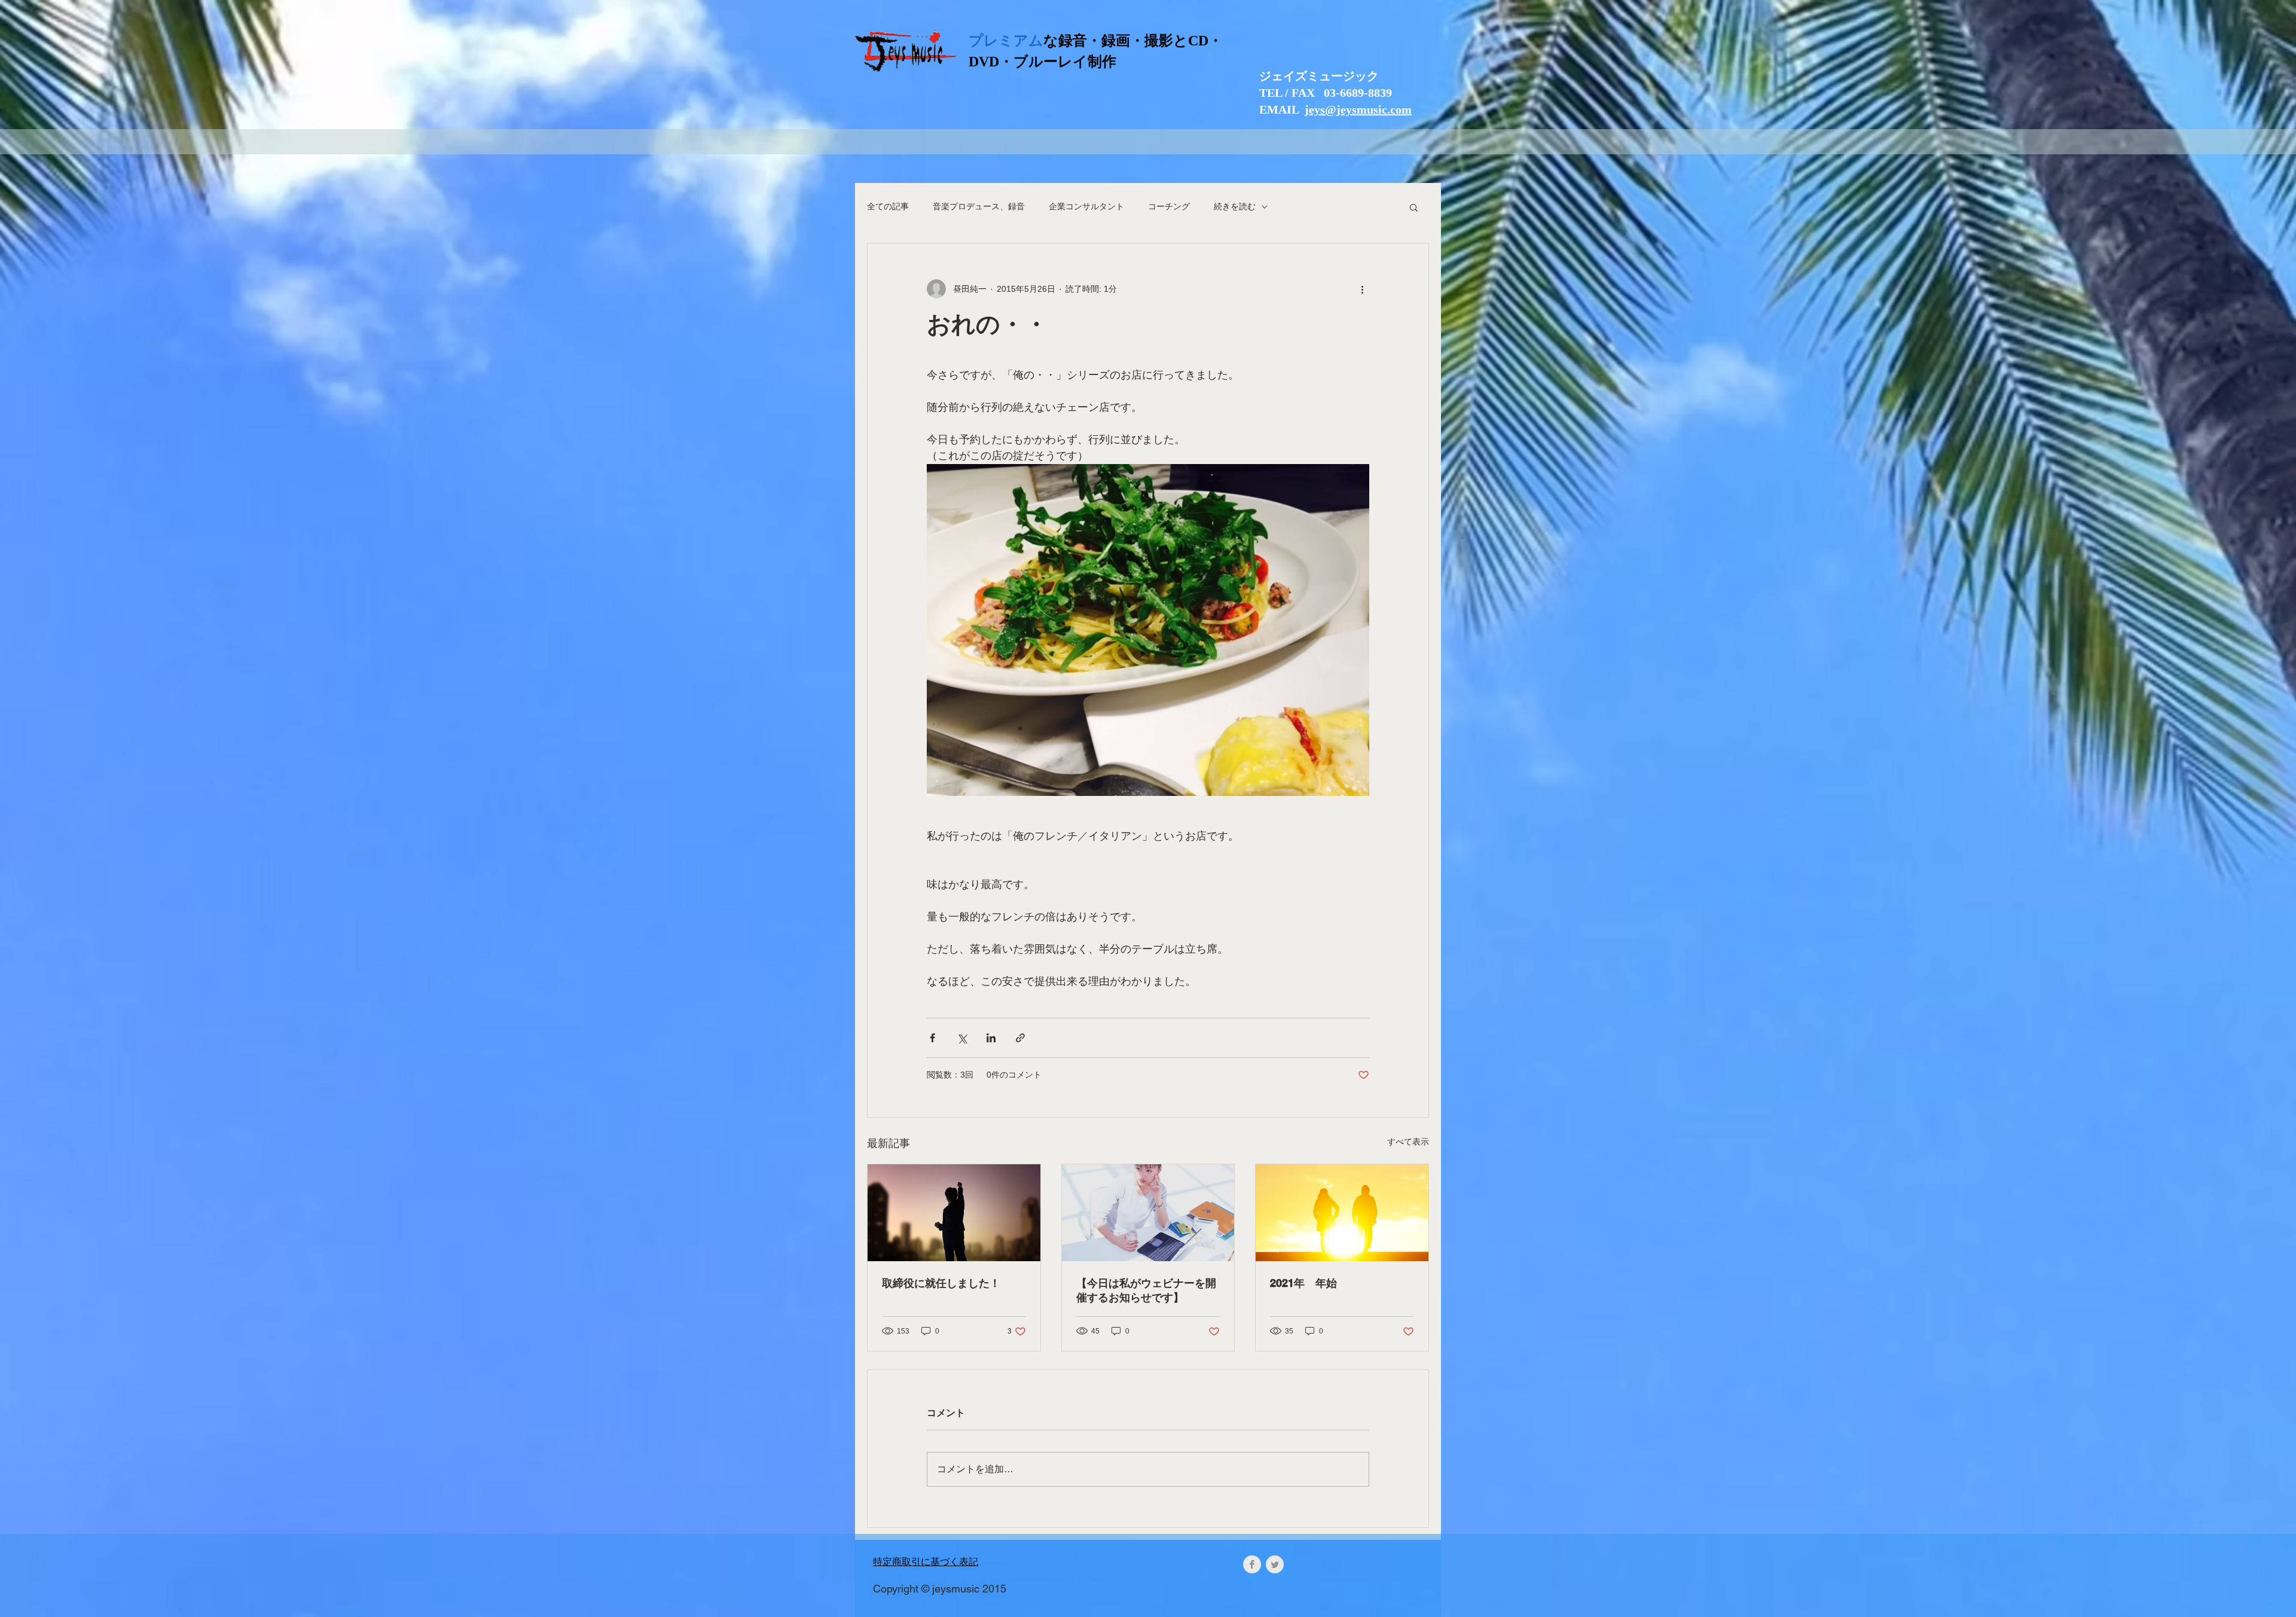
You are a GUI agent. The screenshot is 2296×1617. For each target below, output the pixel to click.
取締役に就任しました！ (941, 1283)
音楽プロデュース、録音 (979, 206)
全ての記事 (888, 206)
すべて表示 (1408, 1142)
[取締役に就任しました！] (954, 1213)
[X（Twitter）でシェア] (962, 1038)
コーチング (1169, 206)
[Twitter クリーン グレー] (1275, 1564)
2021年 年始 (1303, 1283)
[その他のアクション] (1362, 289)
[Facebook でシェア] (932, 1038)
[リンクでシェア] (1020, 1038)
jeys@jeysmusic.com (1358, 109)
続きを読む (1235, 206)
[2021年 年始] (1342, 1213)
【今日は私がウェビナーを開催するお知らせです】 (1146, 1290)
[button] (1414, 207)
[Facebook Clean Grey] (1252, 1564)
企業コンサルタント (1086, 206)
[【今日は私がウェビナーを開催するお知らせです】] (1148, 1213)
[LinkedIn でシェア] (991, 1038)
